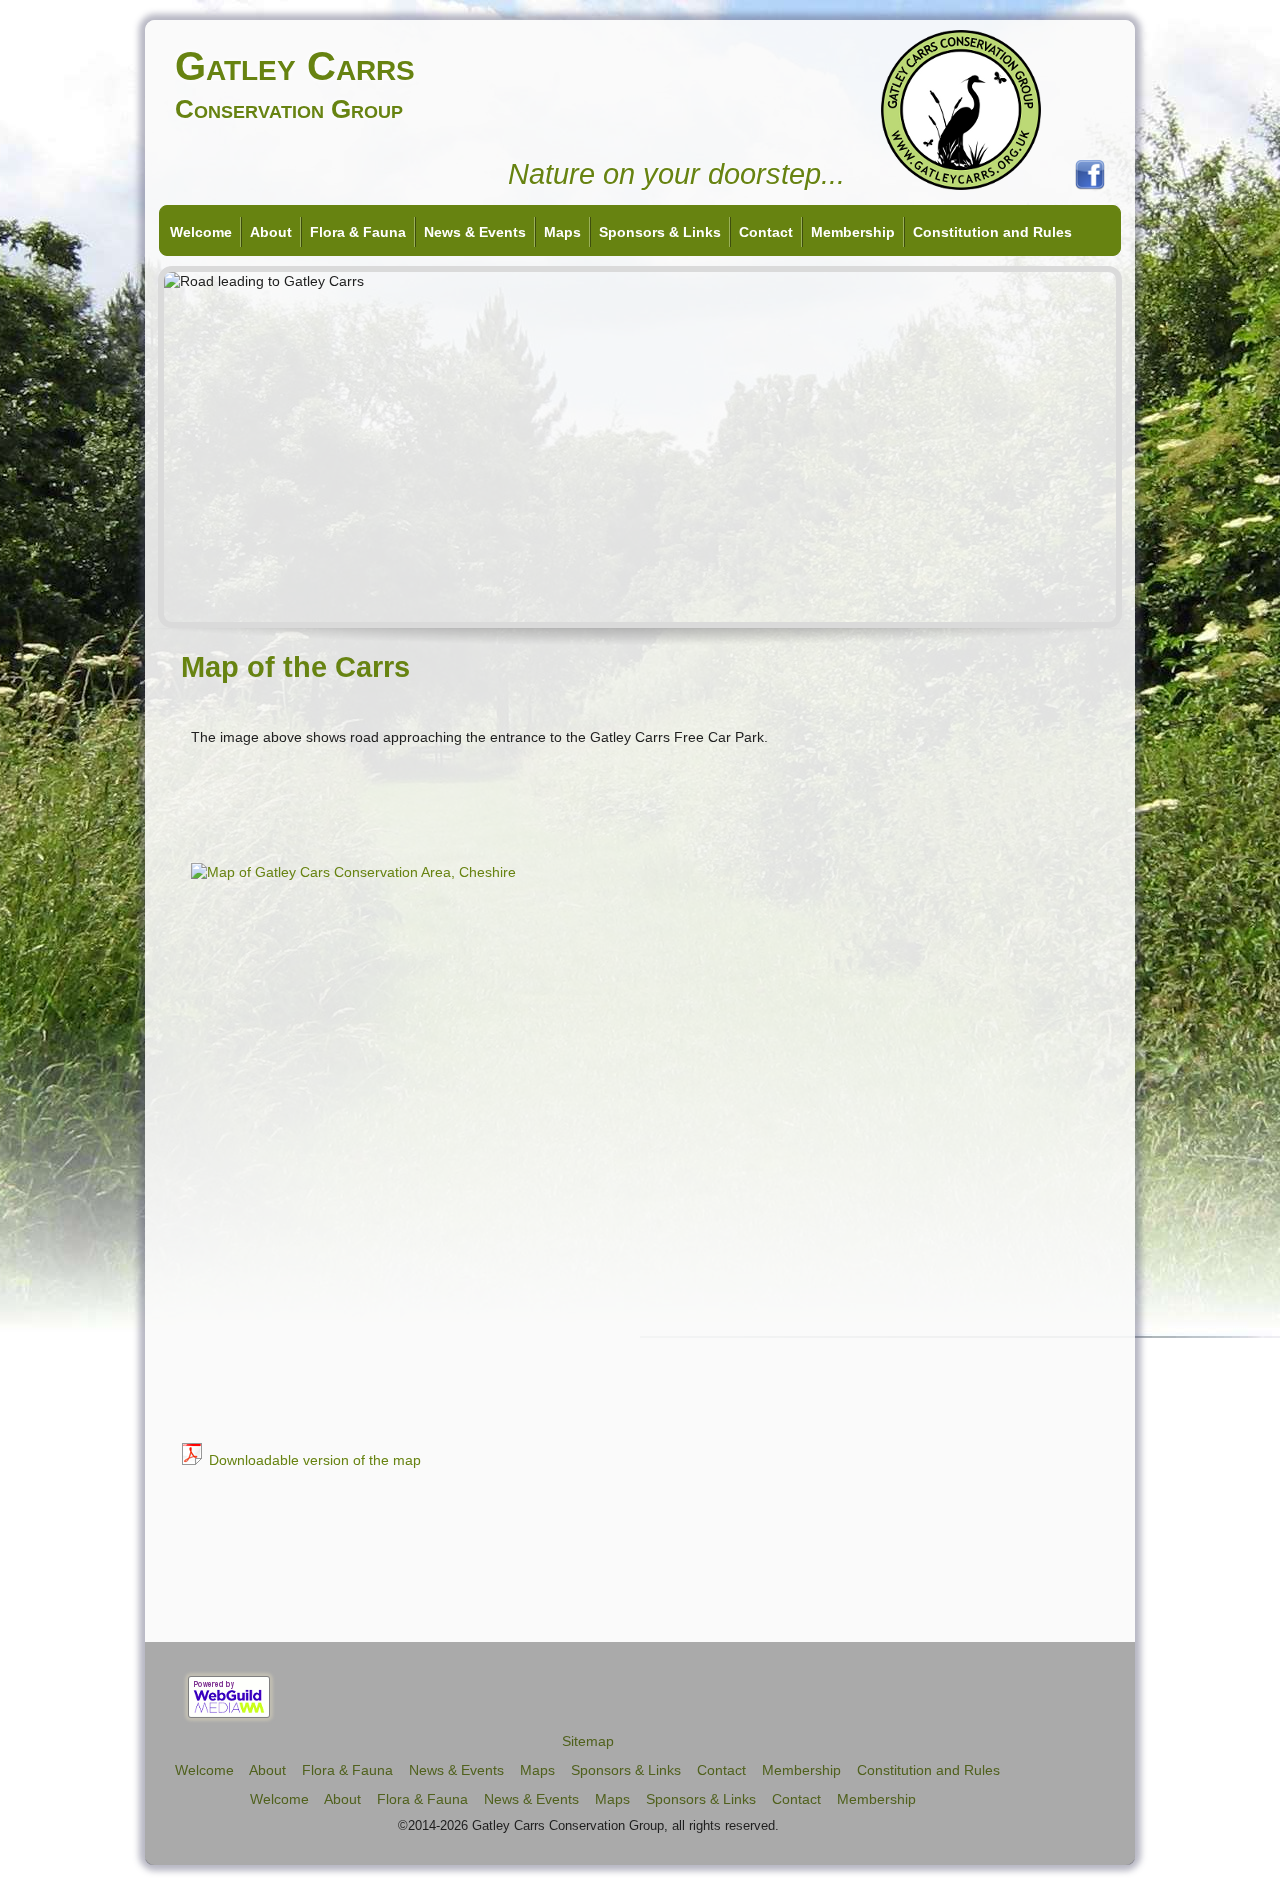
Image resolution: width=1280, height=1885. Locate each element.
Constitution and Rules (992, 232)
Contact (766, 232)
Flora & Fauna (358, 232)
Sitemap (588, 1741)
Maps (562, 232)
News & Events (475, 232)
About (271, 232)
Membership (853, 232)
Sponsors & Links (660, 232)
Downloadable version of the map (315, 1460)
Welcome (201, 232)
